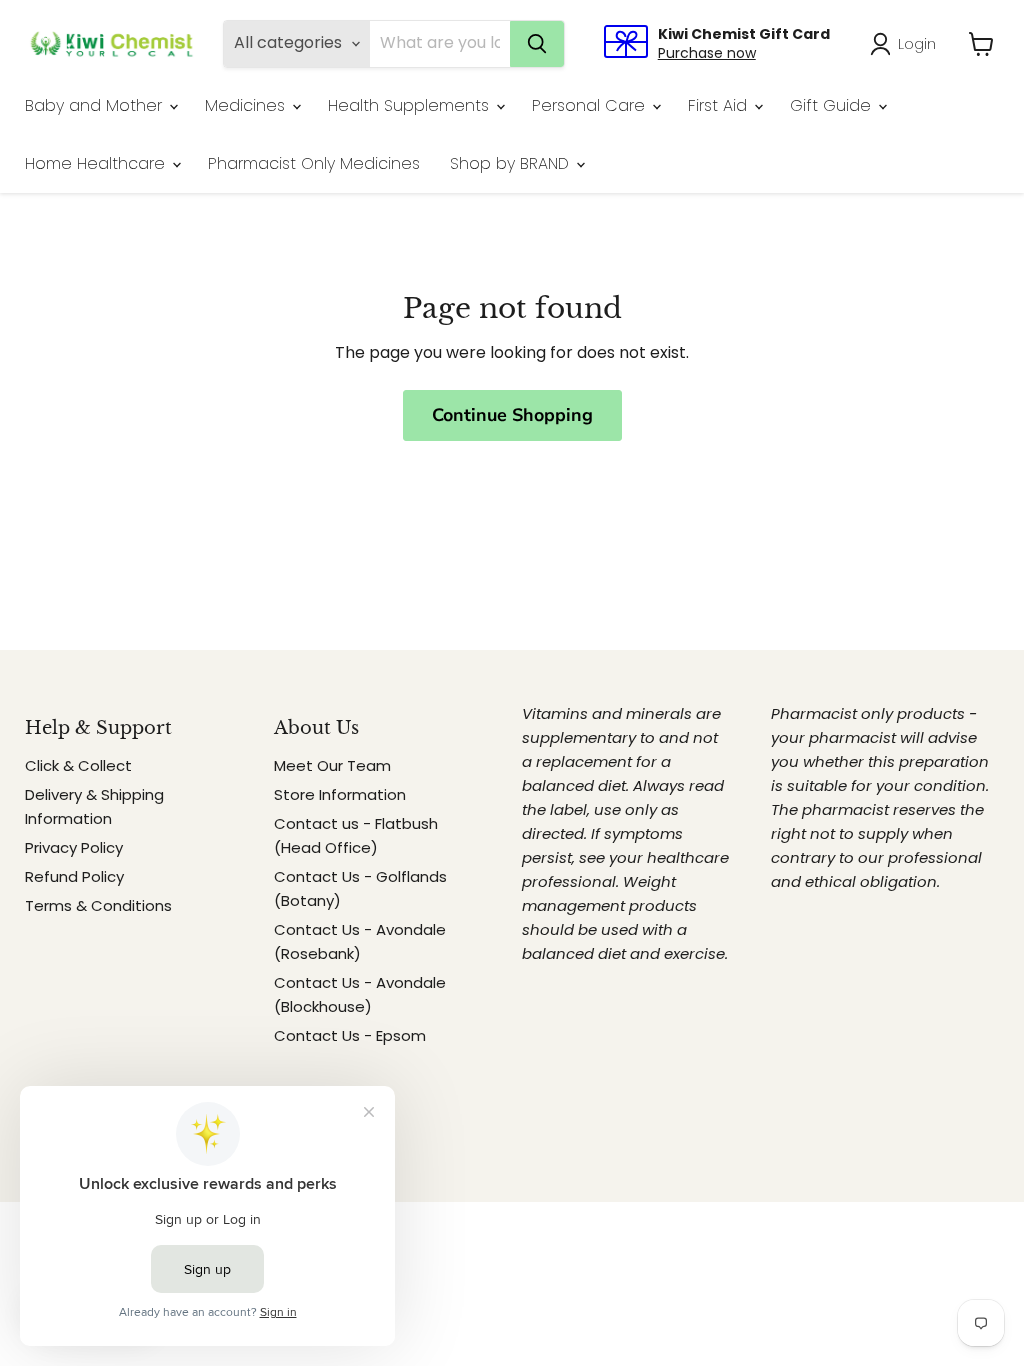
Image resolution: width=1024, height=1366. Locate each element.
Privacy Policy (74, 847)
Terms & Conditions (98, 905)
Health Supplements (411, 105)
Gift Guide (833, 105)
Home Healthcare (97, 163)
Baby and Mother (96, 105)
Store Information (340, 794)
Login (917, 43)
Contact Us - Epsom (350, 1035)
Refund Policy (74, 876)
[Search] (537, 44)
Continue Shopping (512, 415)
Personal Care (591, 105)
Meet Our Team (332, 765)
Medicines (247, 105)
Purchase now (707, 53)
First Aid (720, 105)
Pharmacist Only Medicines (314, 163)
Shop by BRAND (512, 163)
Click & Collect (78, 765)
